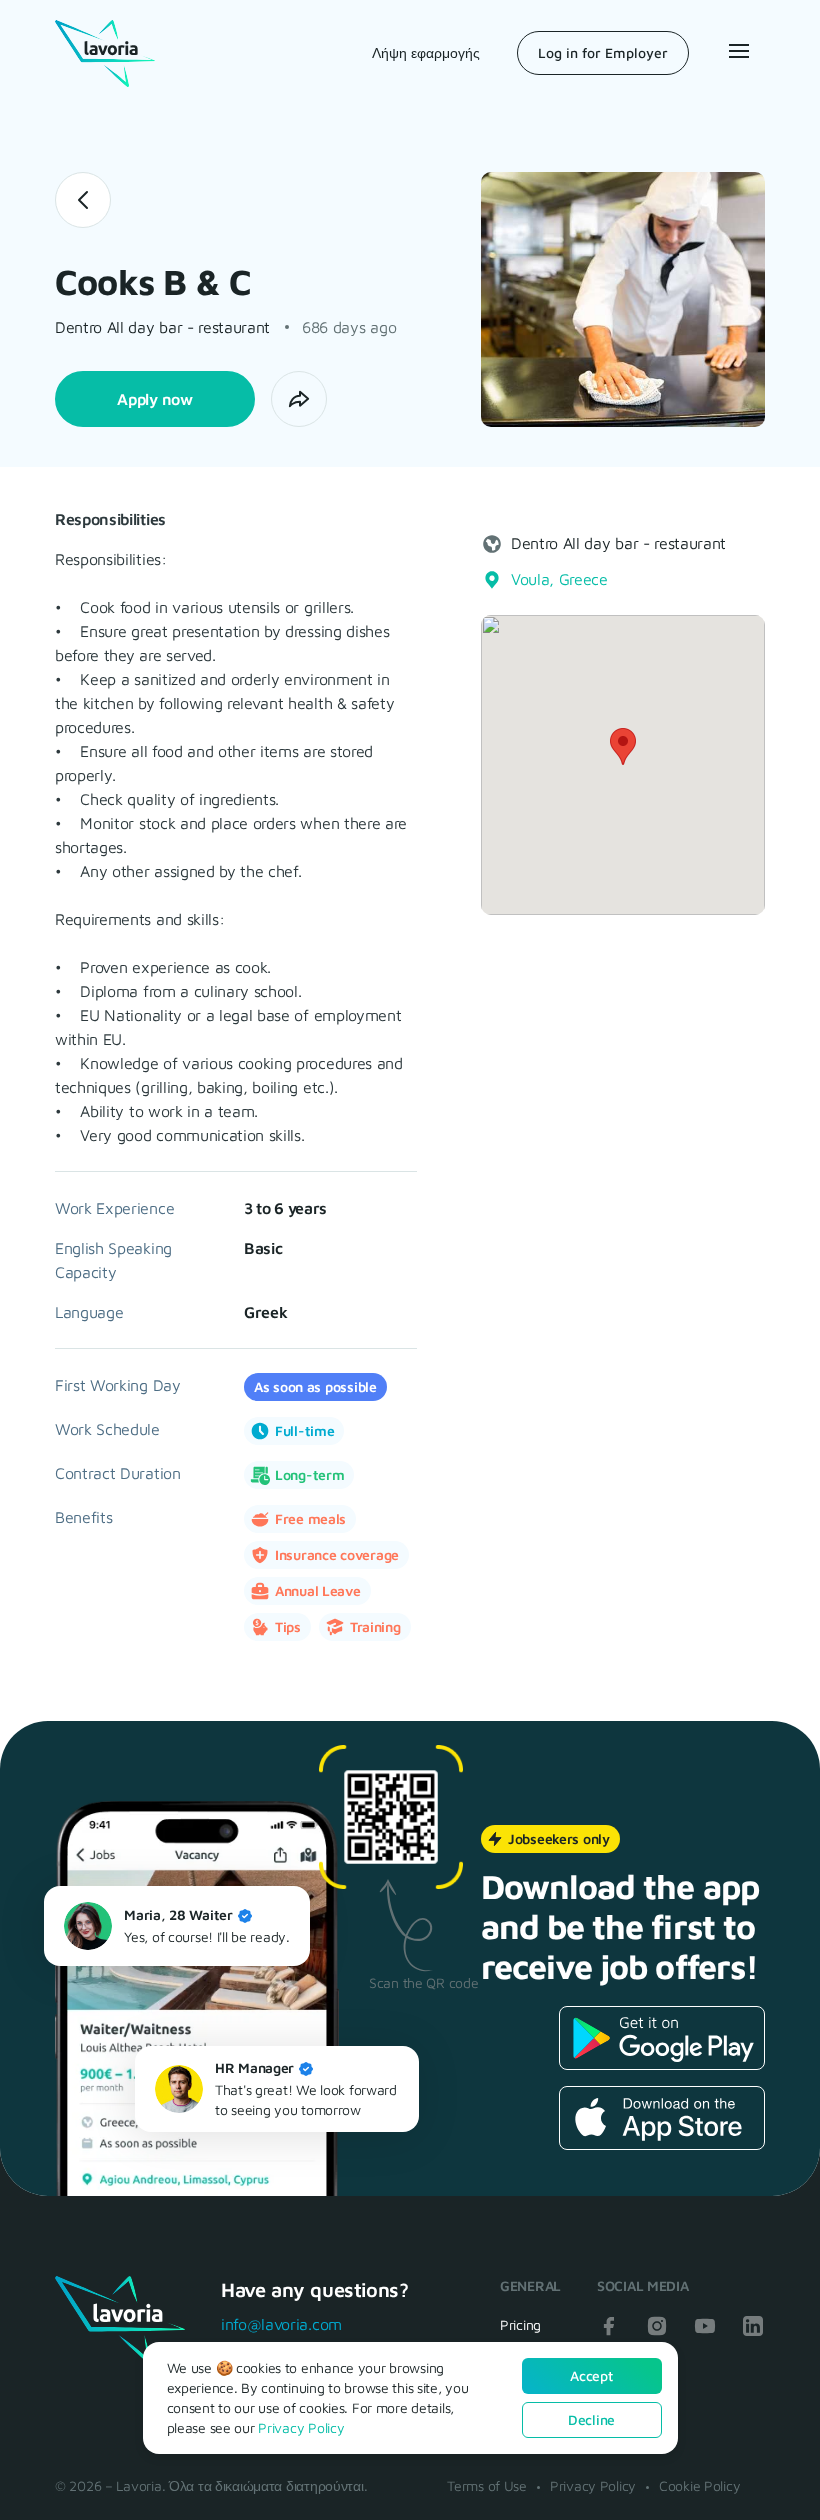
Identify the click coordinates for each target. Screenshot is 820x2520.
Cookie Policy (699, 2485)
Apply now (154, 399)
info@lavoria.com (281, 2324)
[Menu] (737, 51)
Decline (591, 2419)
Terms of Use (487, 2485)
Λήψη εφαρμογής (426, 52)
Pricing (520, 2324)
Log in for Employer (603, 52)
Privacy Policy (593, 2485)
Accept (591, 2375)
